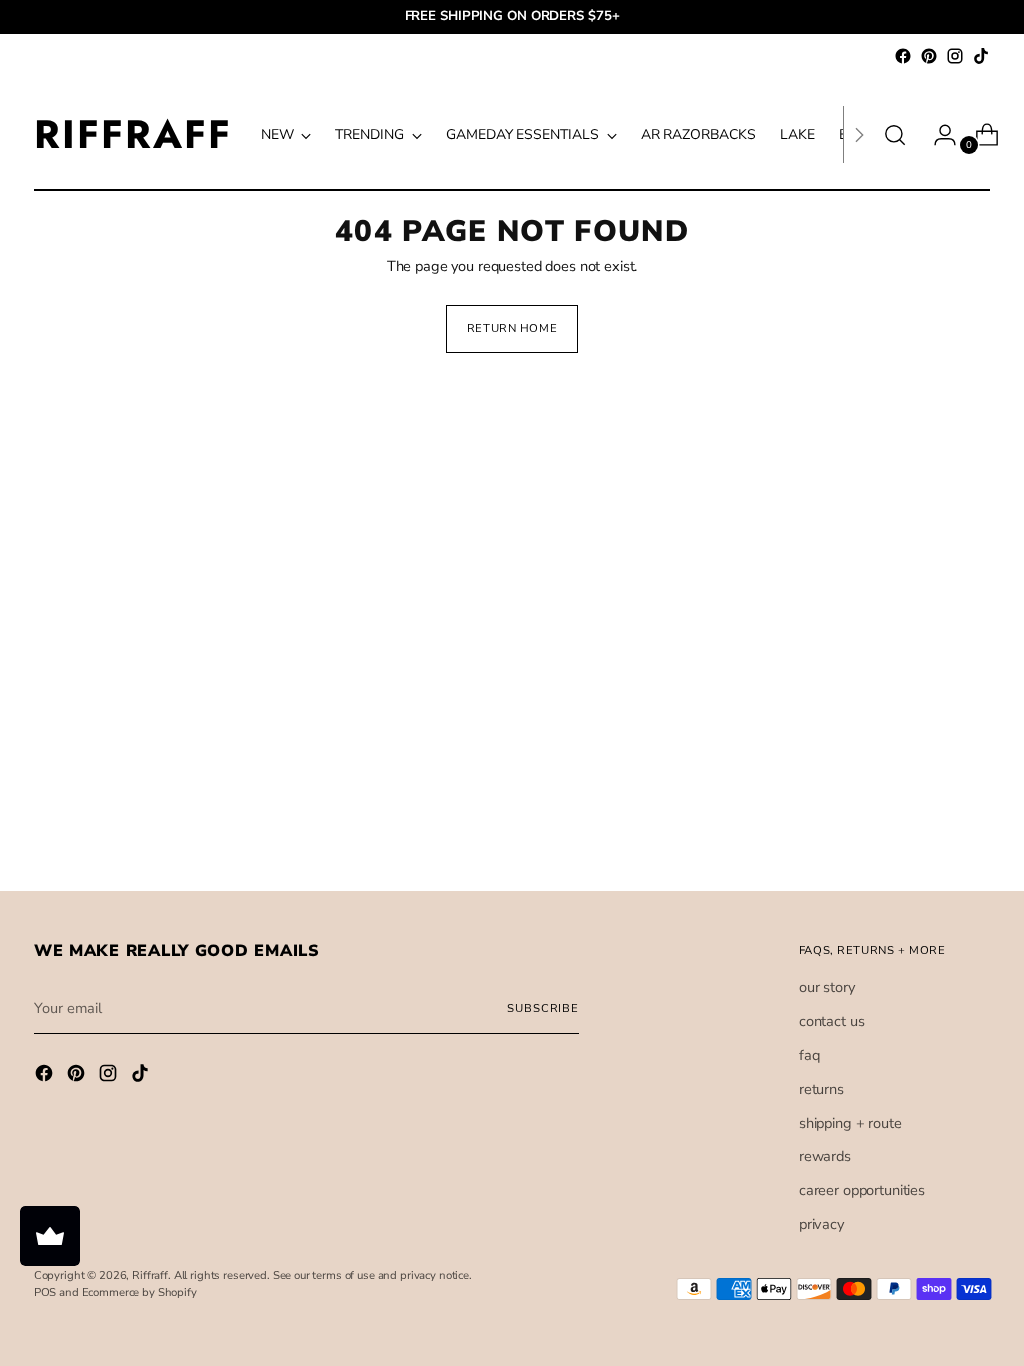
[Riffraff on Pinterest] (929, 56)
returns (821, 1089)
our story (827, 987)
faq (809, 1055)
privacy (821, 1224)
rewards (825, 1156)
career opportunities (862, 1190)
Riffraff (150, 1275)
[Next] (859, 134)
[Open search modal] (895, 135)
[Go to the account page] (937, 135)
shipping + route (850, 1123)
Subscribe (543, 1008)
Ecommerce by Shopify (139, 1292)
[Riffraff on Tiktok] (981, 56)
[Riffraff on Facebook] (903, 56)
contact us (832, 1021)
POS (45, 1292)
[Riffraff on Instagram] (955, 56)
